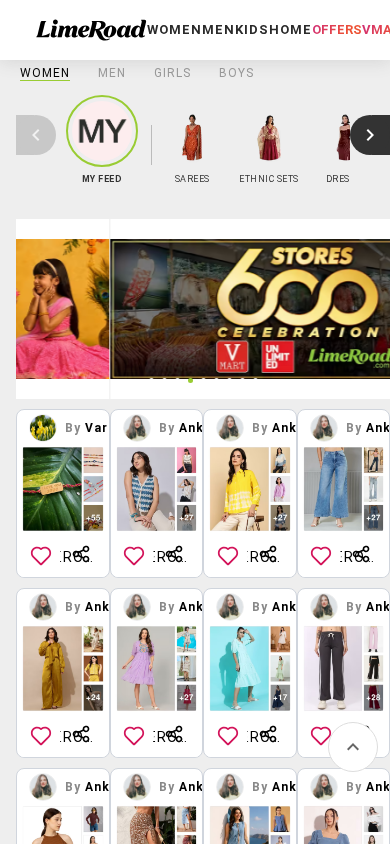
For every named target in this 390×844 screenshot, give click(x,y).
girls (172, 73)
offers (337, 29)
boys (236, 73)
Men (112, 73)
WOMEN (45, 73)
